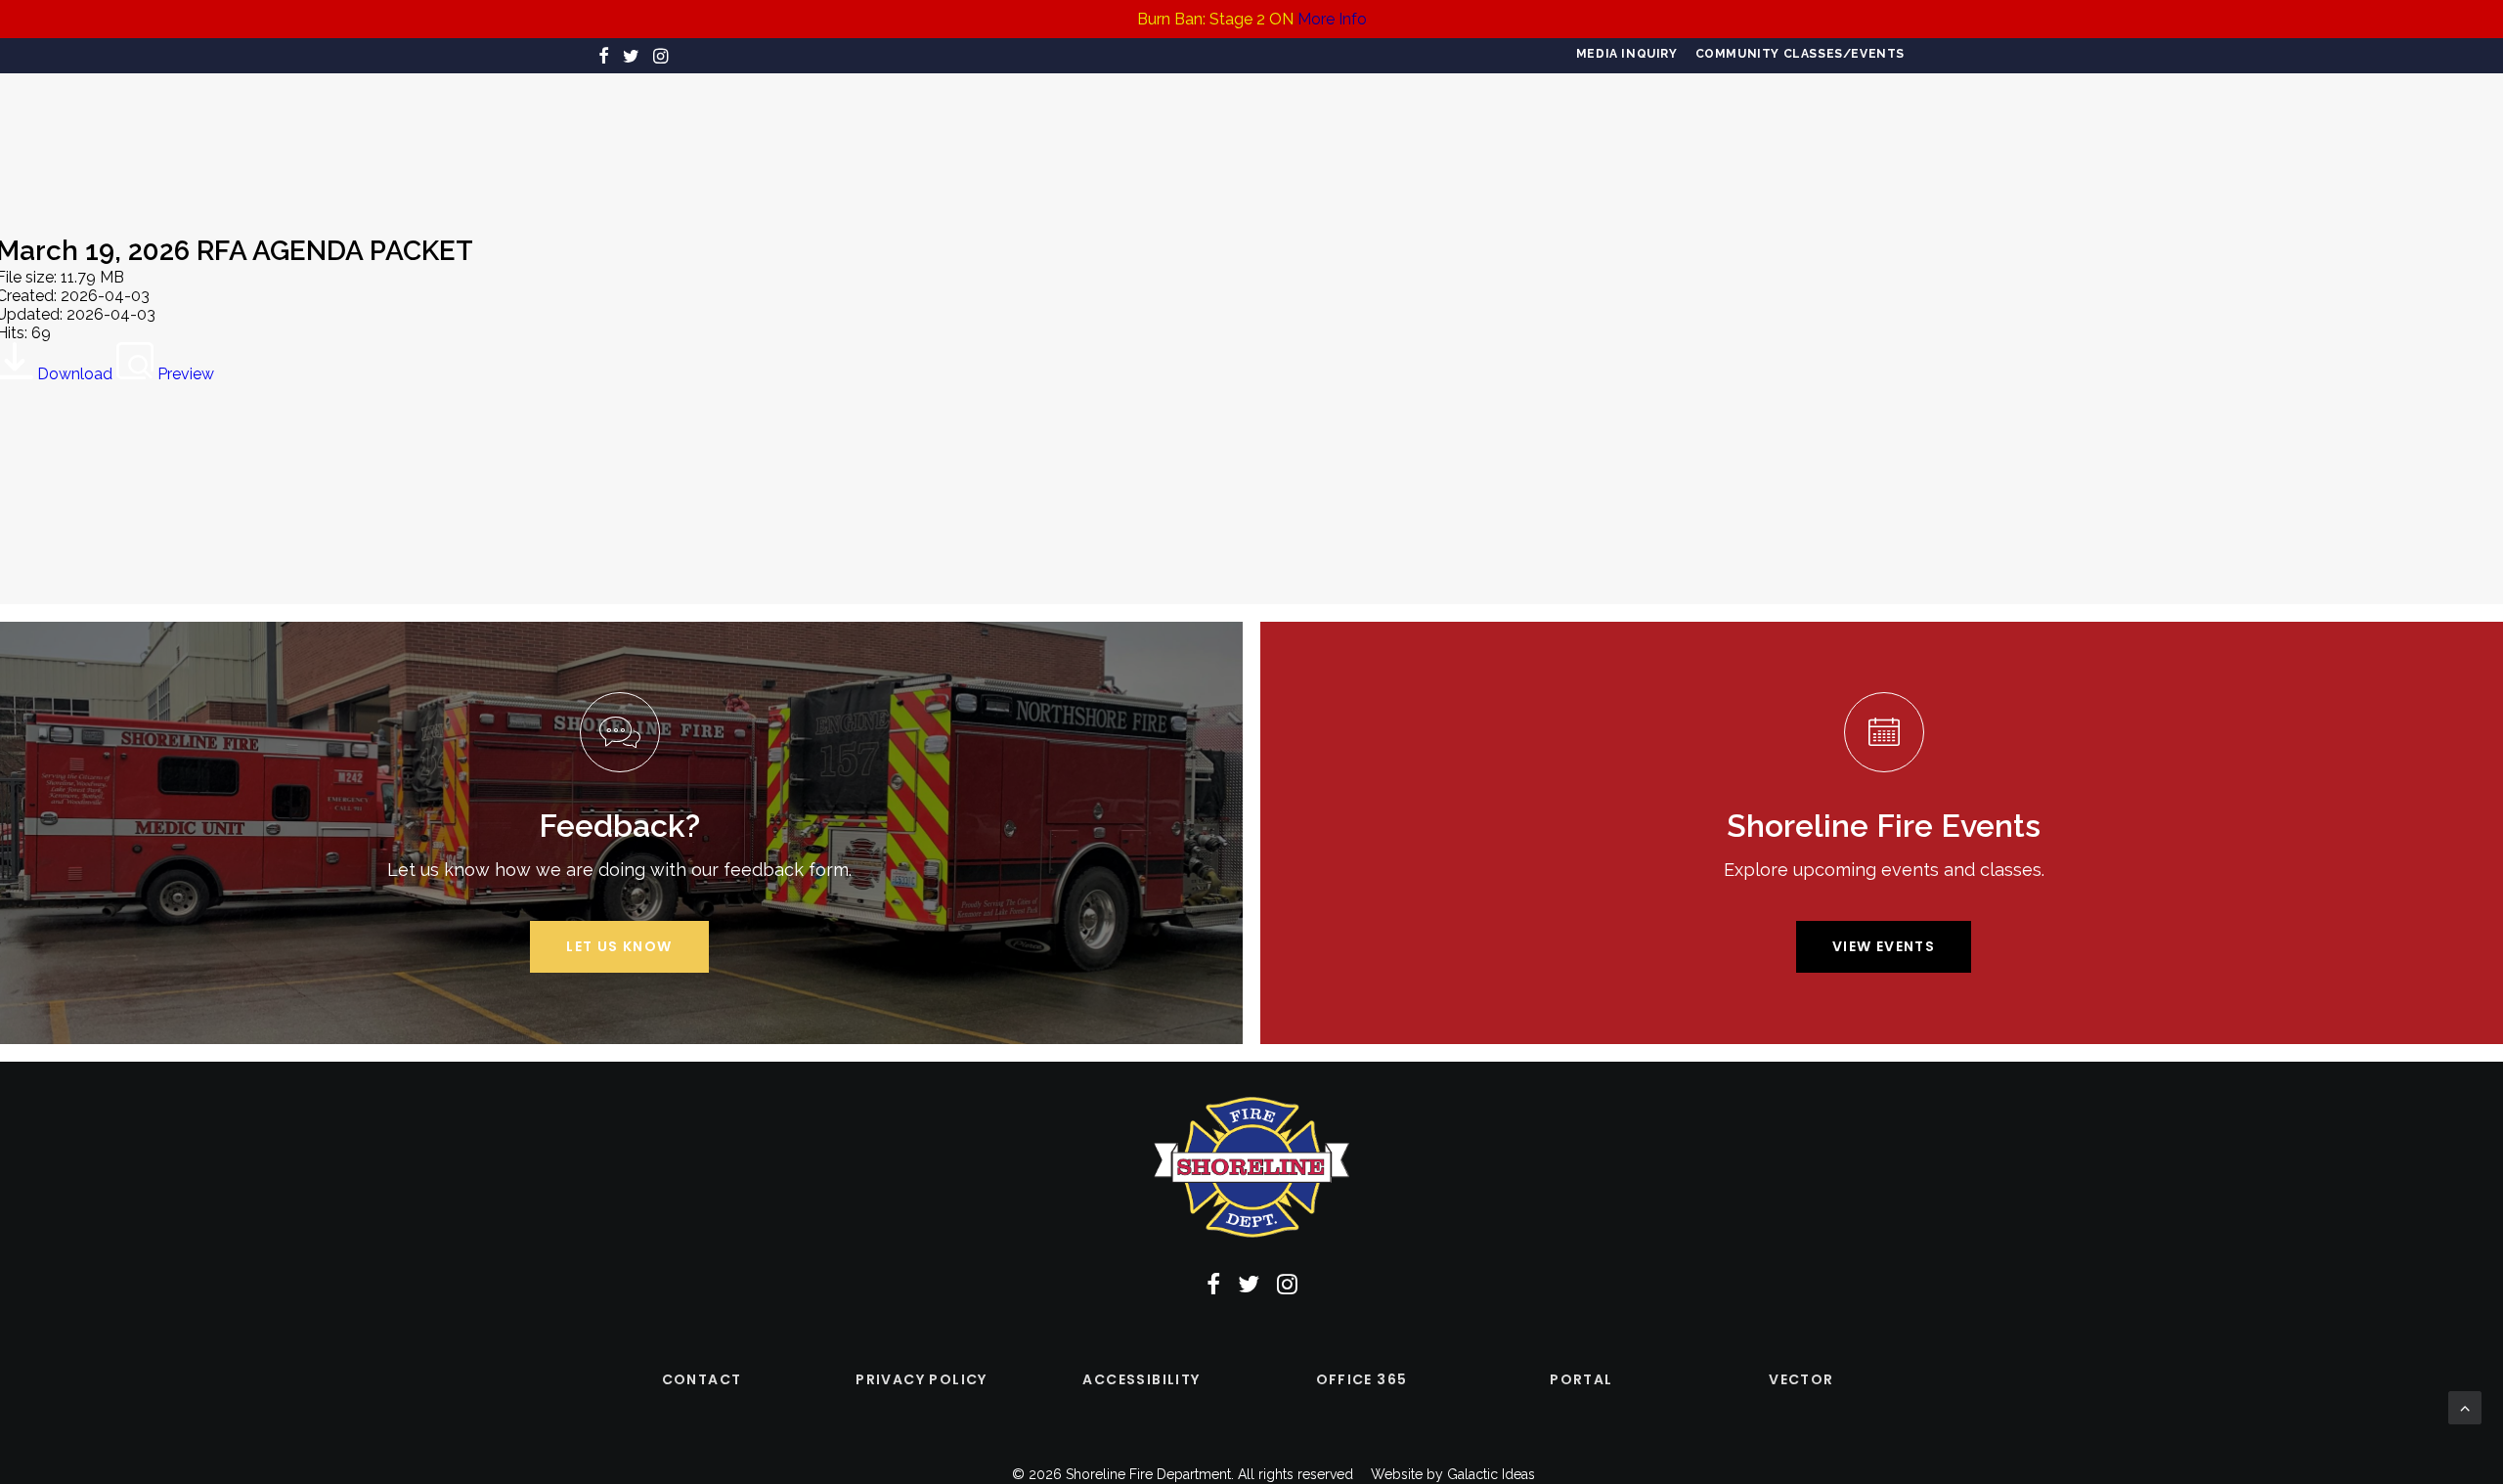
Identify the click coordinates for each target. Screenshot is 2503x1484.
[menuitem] (1627, 54)
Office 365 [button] (1362, 1379)
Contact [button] (702, 1379)
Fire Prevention (1011, 141)
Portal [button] (1581, 1379)
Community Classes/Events (1800, 54)
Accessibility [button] (1141, 1379)
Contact (1783, 141)
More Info (1332, 19)
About (699, 141)
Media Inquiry (1627, 54)
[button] (604, 56)
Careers (788, 141)
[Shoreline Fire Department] (1243, 141)
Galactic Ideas (1491, 1474)
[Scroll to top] (2465, 1406)
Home (621, 141)
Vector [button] (1801, 1379)
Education (1390, 141)
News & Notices (1656, 141)
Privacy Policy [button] (922, 1379)
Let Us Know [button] (619, 946)
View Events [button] (1884, 946)
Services (883, 141)
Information (1513, 141)
